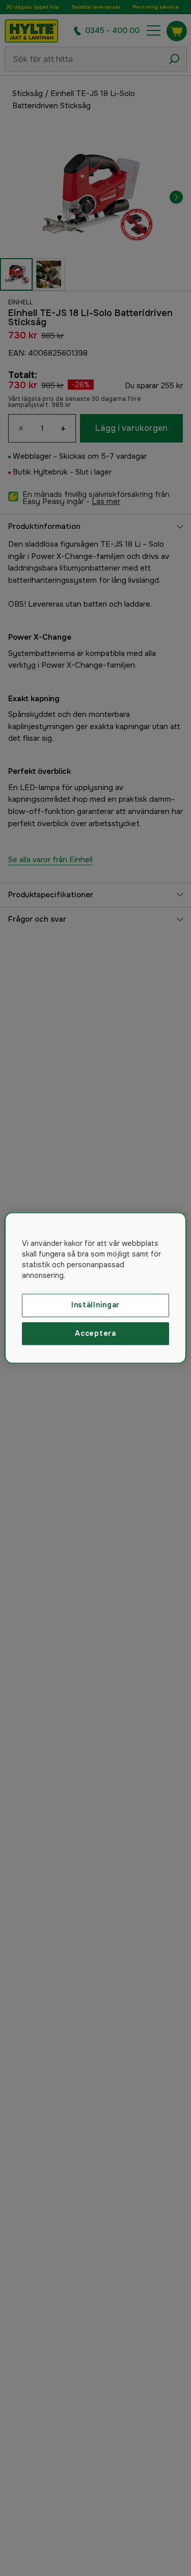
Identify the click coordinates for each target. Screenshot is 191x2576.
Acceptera (95, 1333)
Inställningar (95, 1305)
